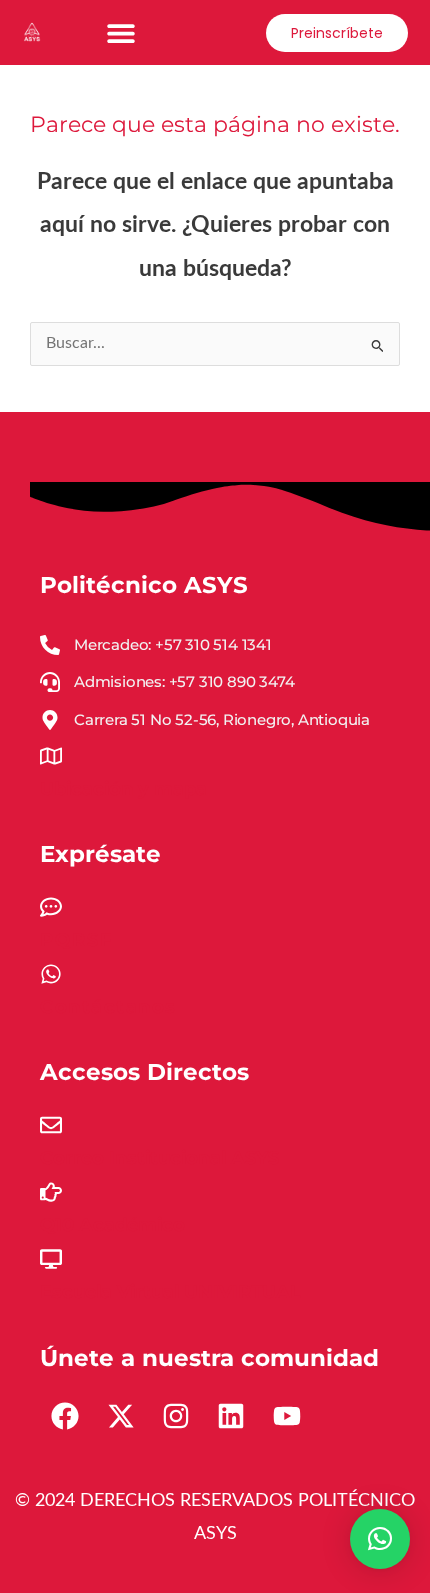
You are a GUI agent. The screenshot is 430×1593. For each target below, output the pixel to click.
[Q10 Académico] (51, 1192)
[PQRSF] (51, 907)
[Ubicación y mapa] (51, 756)
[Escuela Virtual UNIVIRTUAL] (51, 1259)
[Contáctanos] (51, 974)
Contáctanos (108, 1007)
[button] (121, 32)
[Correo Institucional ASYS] (51, 1125)
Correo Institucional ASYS (159, 1158)
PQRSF (77, 940)
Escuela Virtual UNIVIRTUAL (170, 1292)
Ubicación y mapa (123, 789)
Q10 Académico (112, 1225)
